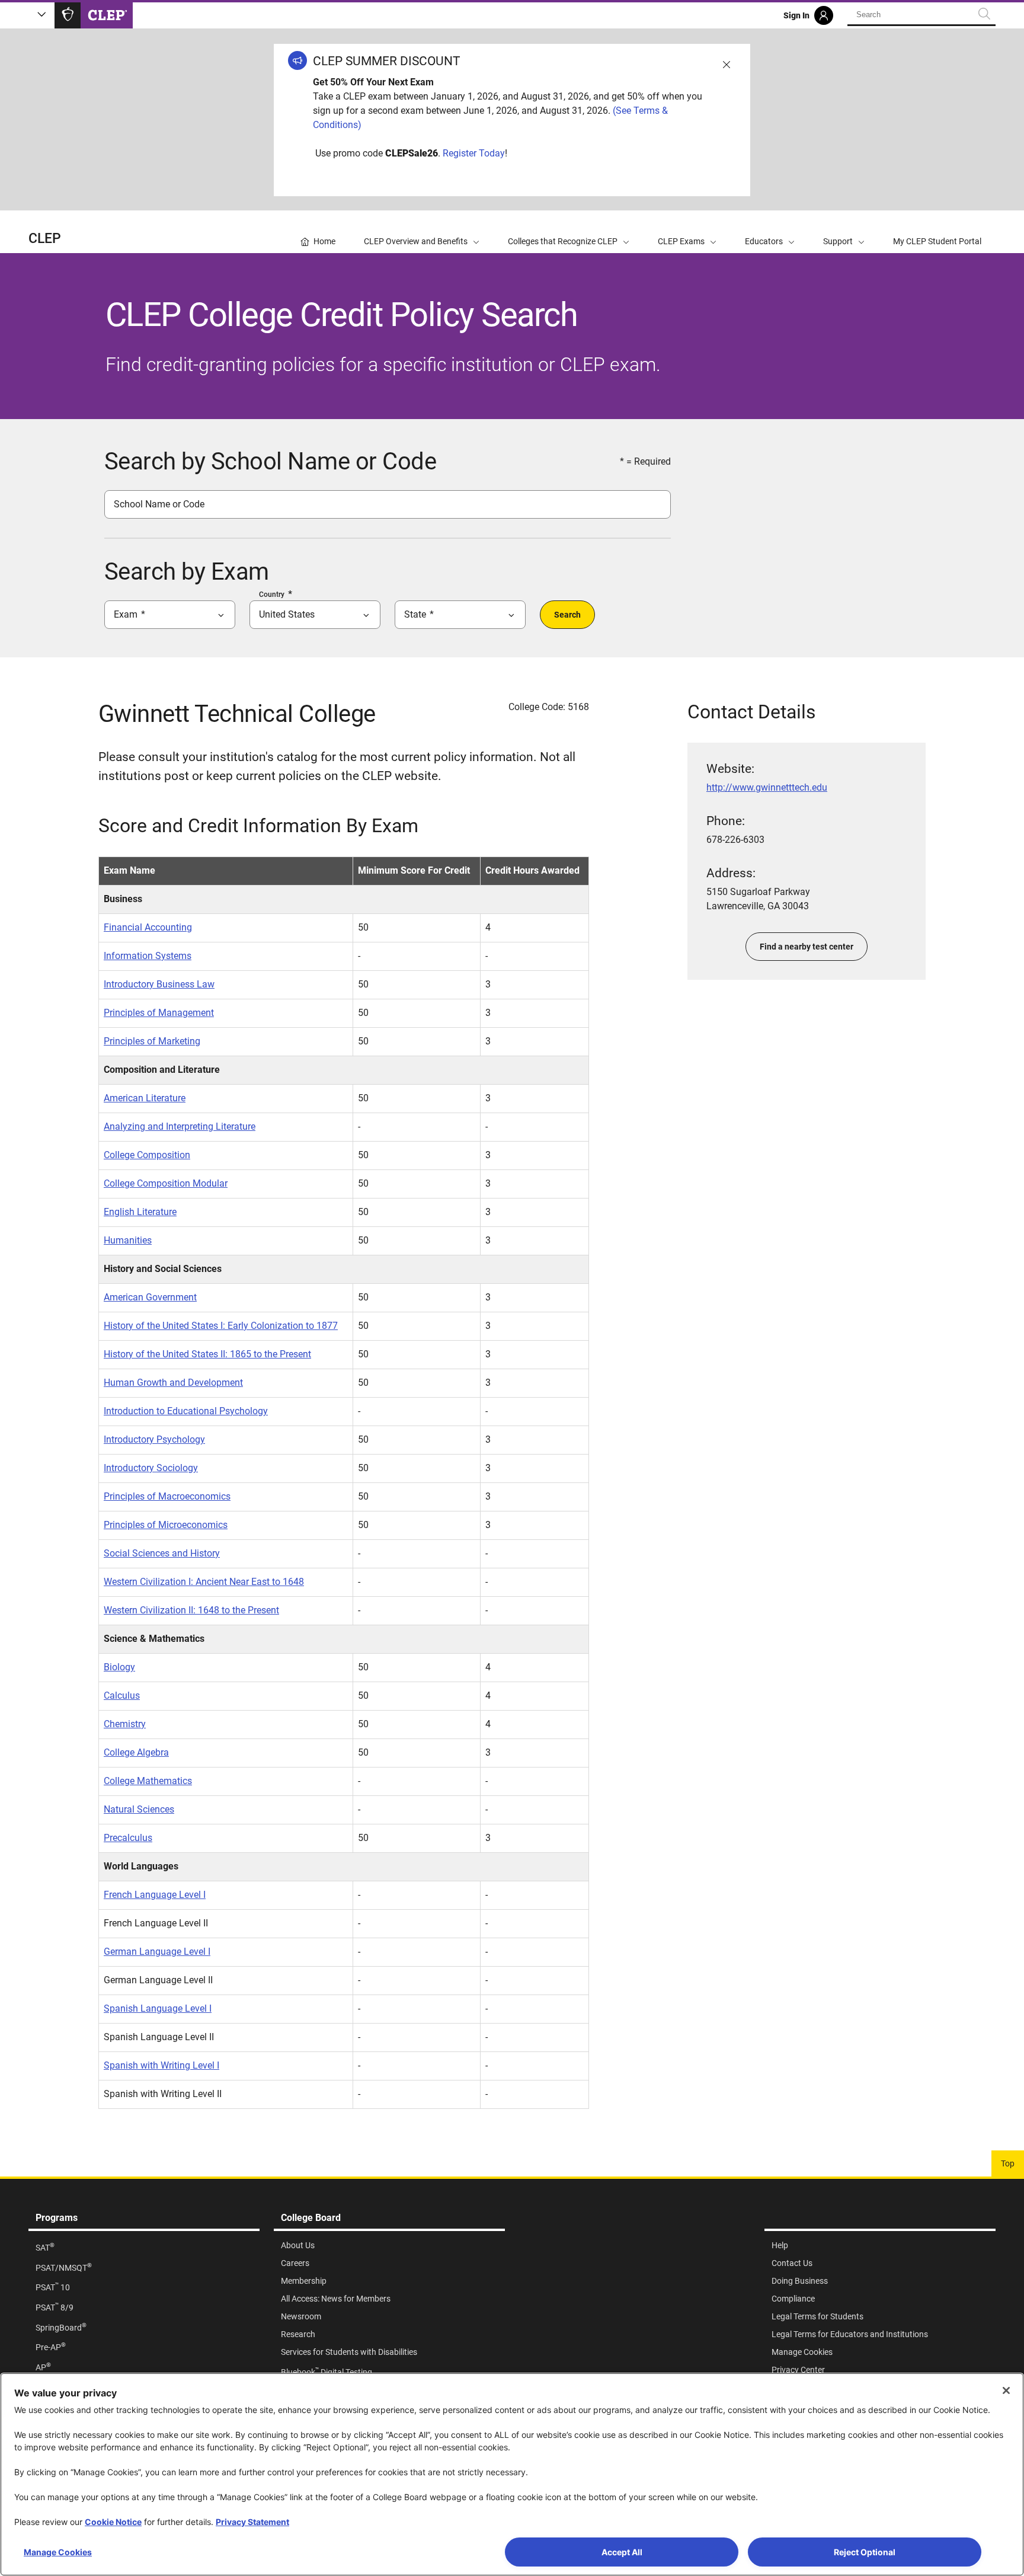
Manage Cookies (58, 2552)
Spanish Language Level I (158, 2008)
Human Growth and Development (173, 1383)
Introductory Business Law (159, 984)
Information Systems (148, 956)
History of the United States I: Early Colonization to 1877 (221, 1326)
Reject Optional (865, 2552)
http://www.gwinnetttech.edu (767, 787)
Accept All (622, 2552)
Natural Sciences (139, 1809)
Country (272, 595)
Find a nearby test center (807, 947)
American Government (150, 1297)
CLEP (45, 239)
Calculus (122, 1696)
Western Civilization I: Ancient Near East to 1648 (204, 1582)
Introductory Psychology (154, 1439)
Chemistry (125, 1724)
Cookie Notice (113, 2522)
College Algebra (136, 1752)
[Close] (1006, 2390)
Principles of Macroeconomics (167, 1496)
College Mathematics (148, 1781)
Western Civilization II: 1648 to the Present (191, 1610)
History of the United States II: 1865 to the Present (207, 1354)
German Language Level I (157, 1952)
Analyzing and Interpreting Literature (180, 1126)
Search (567, 615)
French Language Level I (155, 1895)
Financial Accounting (148, 927)
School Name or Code (159, 504)
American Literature (145, 1098)
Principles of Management (159, 1013)
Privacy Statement (252, 2522)
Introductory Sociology (151, 1468)
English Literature (140, 1212)
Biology (119, 1667)
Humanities (128, 1240)
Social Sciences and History (162, 1553)
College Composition (147, 1155)
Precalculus (128, 1838)
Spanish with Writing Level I (161, 2065)
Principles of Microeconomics (166, 1525)
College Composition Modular (166, 1183)
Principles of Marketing (152, 1041)
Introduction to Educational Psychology (186, 1411)
